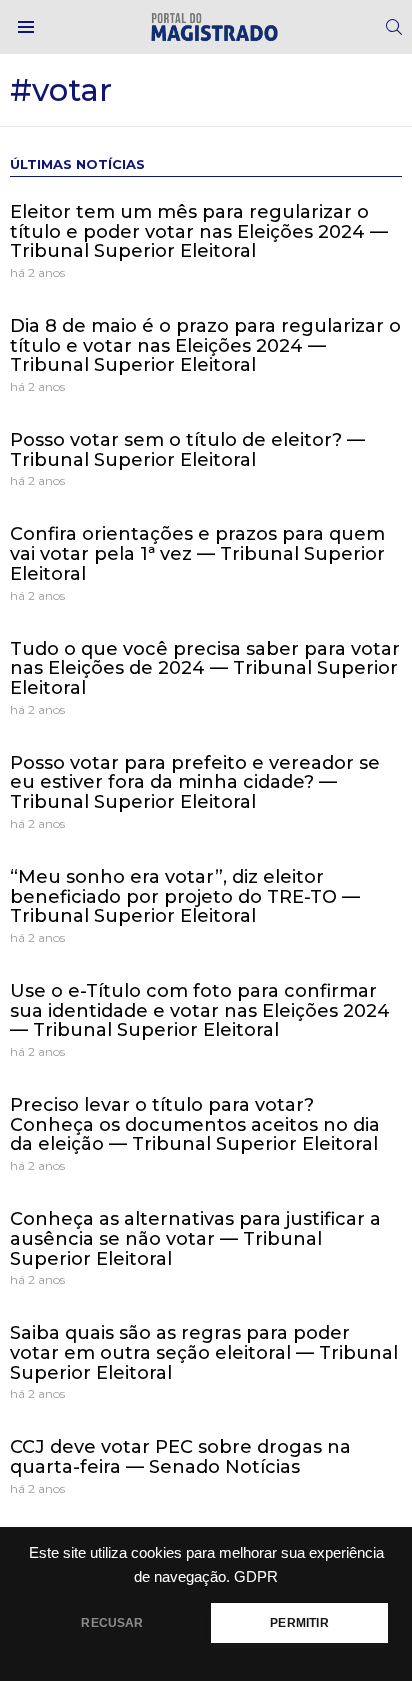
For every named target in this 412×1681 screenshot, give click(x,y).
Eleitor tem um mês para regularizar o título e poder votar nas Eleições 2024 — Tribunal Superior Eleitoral (199, 231)
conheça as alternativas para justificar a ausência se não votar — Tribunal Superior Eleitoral (195, 1238)
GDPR (256, 1577)
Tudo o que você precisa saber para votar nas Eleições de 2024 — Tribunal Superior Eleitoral (205, 668)
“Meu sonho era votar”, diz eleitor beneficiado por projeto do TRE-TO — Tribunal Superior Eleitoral (185, 896)
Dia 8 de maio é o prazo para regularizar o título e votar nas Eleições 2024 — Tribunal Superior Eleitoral (205, 345)
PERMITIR (299, 1623)
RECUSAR (112, 1623)
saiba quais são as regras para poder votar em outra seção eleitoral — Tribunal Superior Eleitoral (204, 1352)
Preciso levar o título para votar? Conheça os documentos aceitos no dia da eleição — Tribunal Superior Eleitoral (195, 1124)
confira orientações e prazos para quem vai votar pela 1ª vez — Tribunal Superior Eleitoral (197, 553)
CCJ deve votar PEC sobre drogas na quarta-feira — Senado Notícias (180, 1457)
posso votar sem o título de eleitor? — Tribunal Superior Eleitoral (187, 450)
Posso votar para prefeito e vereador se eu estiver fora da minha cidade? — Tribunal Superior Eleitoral (195, 782)
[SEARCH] (394, 27)
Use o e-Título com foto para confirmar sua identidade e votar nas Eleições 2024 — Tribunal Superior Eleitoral (200, 1010)
